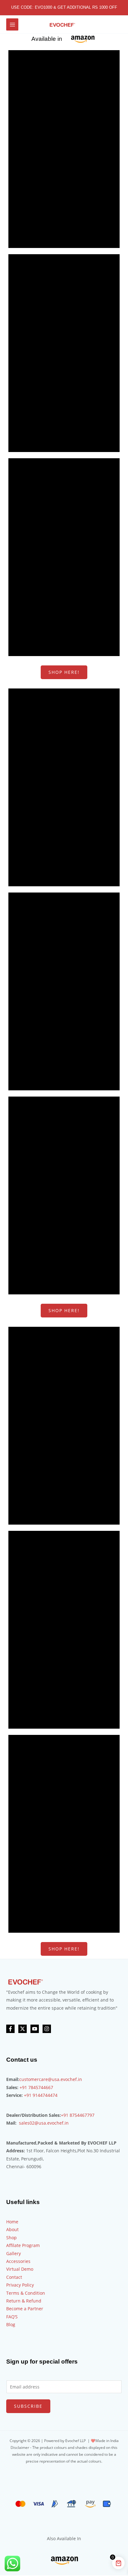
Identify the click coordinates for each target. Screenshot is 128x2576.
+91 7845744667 (36, 2087)
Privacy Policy (20, 2285)
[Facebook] (10, 2029)
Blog (11, 2324)
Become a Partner (25, 2309)
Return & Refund (24, 2301)
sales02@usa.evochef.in (43, 2123)
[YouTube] (35, 2029)
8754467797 (82, 2115)
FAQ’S (12, 2317)
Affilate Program (23, 2245)
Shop (11, 2238)
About (12, 2229)
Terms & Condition (26, 2293)
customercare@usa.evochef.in (51, 2079)
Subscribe (28, 2406)
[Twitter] (23, 2029)
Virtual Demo (20, 2269)
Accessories (18, 2261)
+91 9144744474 (40, 2095)
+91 (65, 2115)
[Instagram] (47, 2029)
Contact (14, 2277)
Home (12, 2222)
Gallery (14, 2253)
